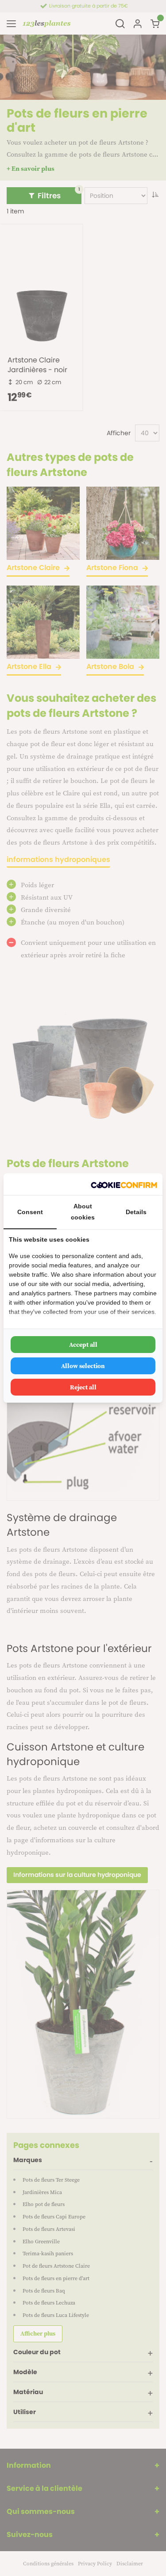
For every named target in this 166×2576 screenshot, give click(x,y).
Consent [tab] (30, 1212)
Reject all (83, 1387)
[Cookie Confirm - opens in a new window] (124, 1184)
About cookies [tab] (83, 1212)
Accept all (83, 1345)
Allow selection (83, 1366)
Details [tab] (136, 1212)
